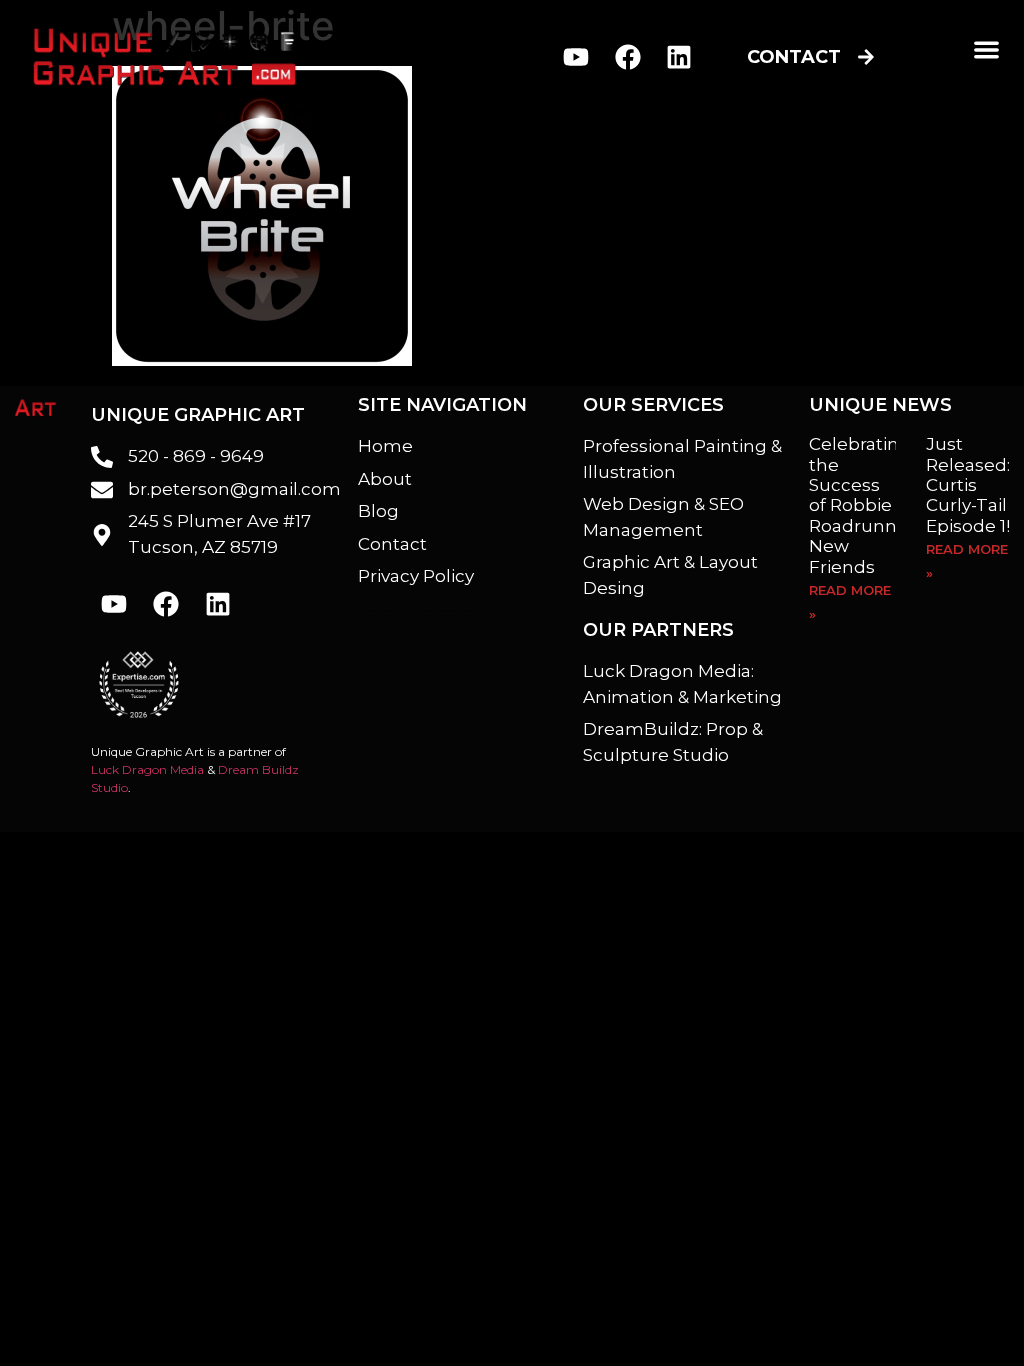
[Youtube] (575, 57)
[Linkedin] (679, 57)
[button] (986, 49)
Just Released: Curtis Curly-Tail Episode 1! (968, 485)
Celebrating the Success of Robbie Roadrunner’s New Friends (869, 505)
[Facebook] (627, 57)
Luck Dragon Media (147, 769)
